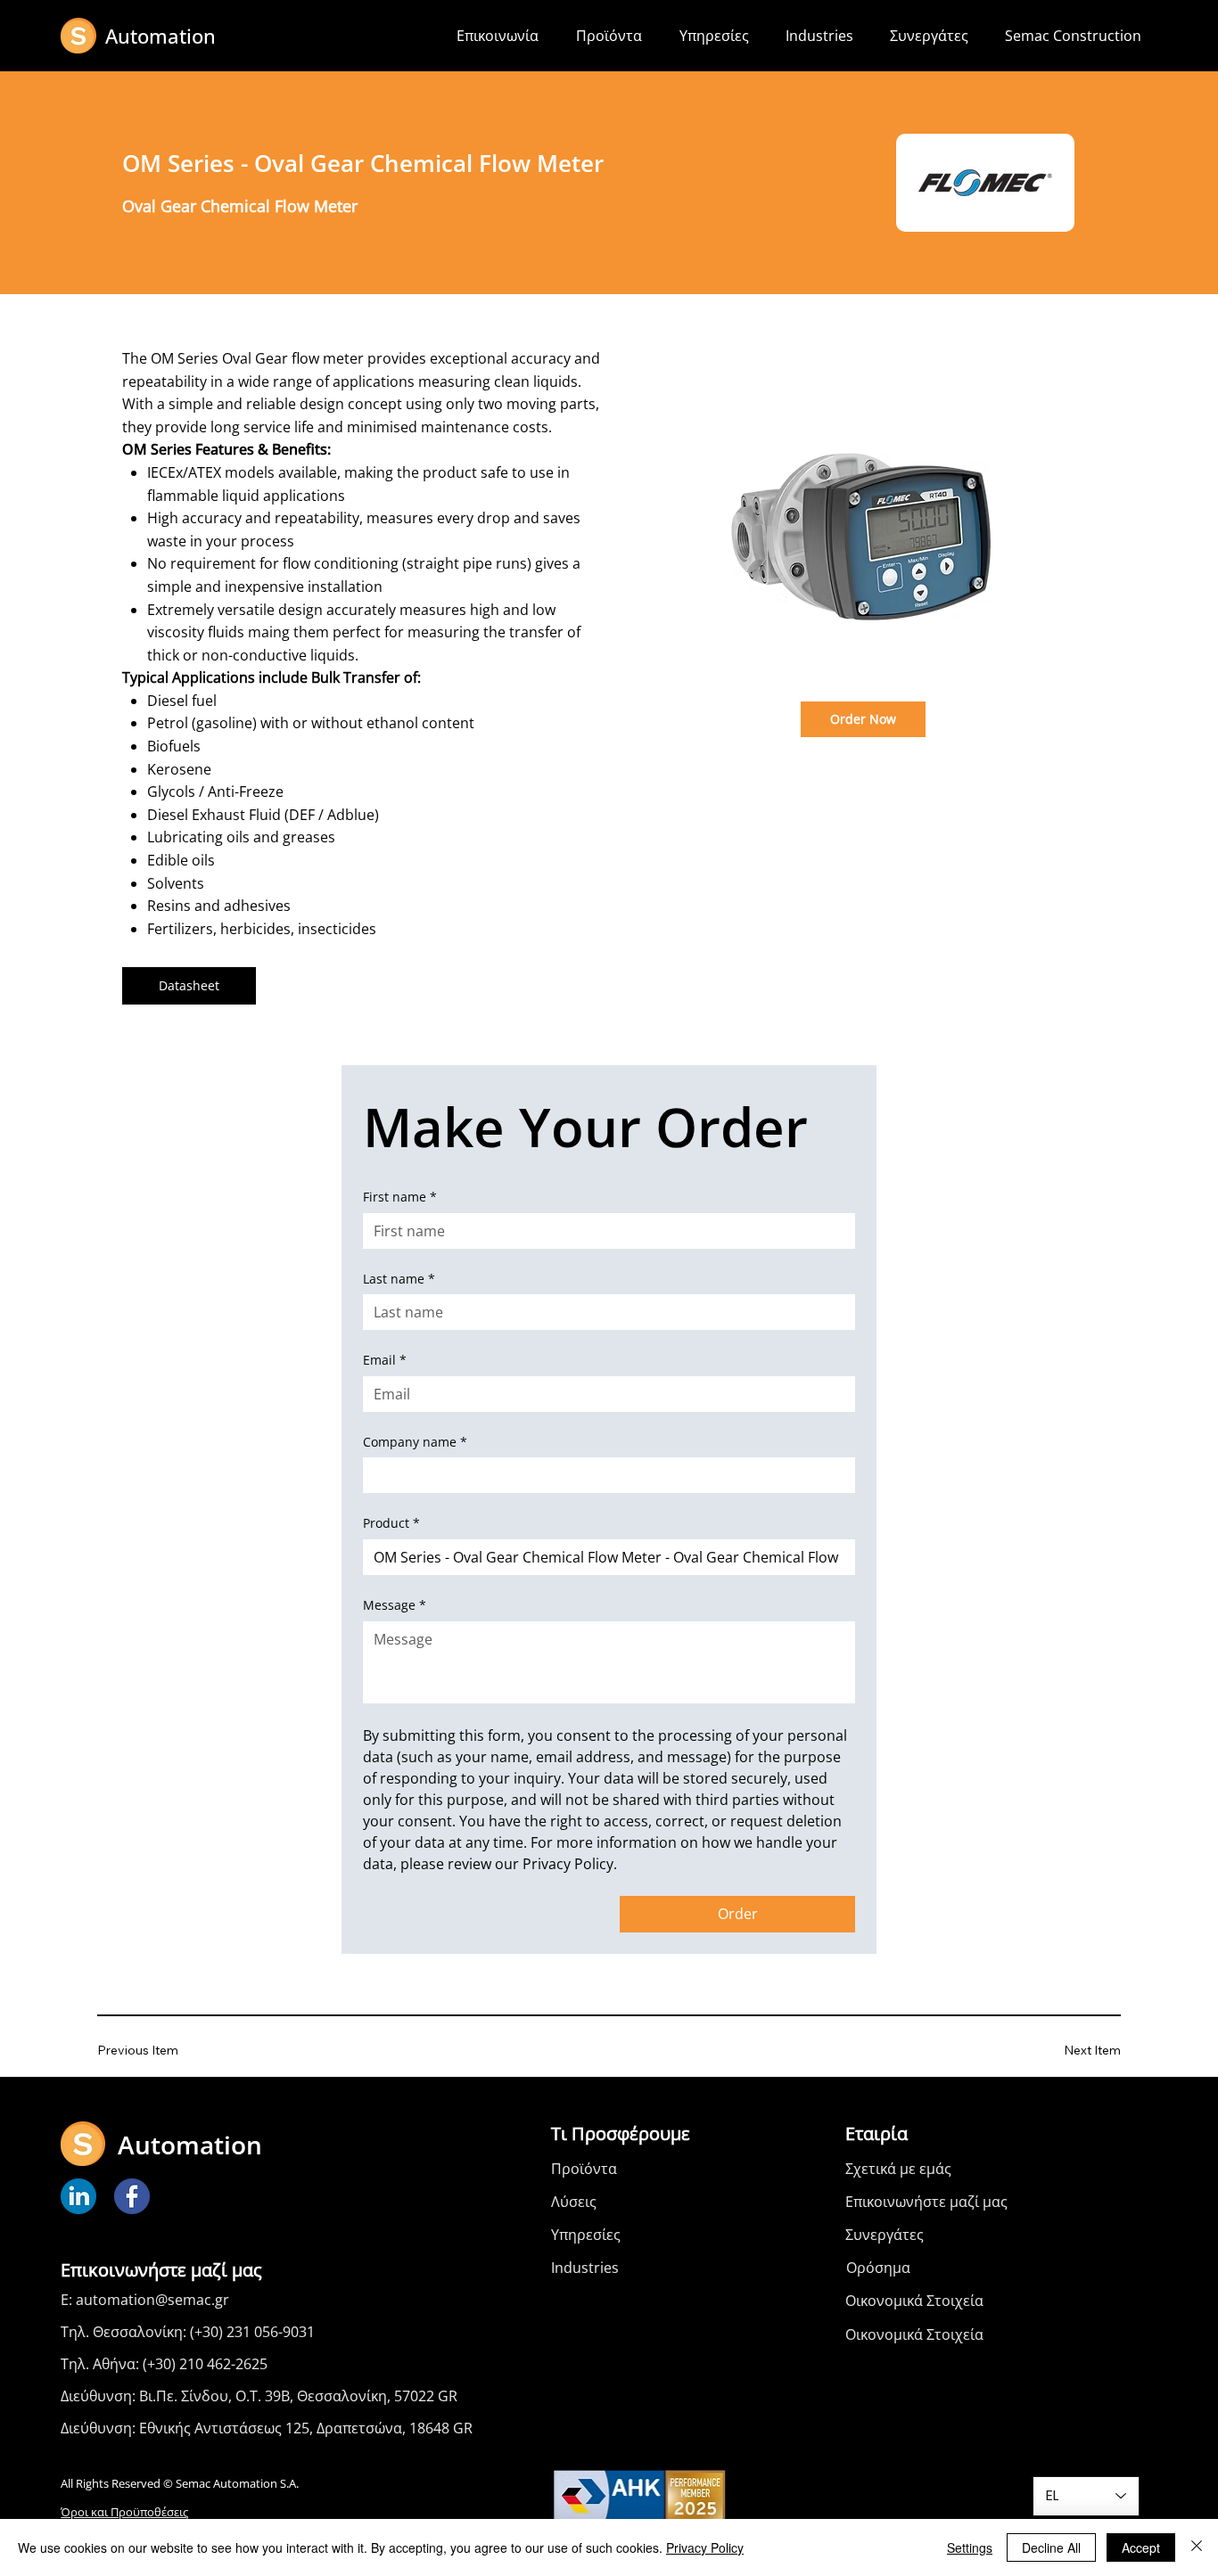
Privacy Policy (705, 2547)
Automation (160, 36)
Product (391, 1523)
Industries (585, 2268)
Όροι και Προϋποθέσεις (124, 2512)
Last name (399, 1279)
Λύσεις (574, 2202)
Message (395, 1605)
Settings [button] (970, 2547)
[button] (614, 36)
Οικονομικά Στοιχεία (914, 2301)
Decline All (1051, 2547)
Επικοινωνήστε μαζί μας (926, 2202)
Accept (1141, 2547)
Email (385, 1360)
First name (400, 1197)
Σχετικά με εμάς (898, 2169)
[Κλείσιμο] (1197, 2547)
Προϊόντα (584, 2169)
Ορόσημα (878, 2268)
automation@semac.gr (152, 2300)
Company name (415, 1442)
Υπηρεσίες (586, 2235)
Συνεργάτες (885, 2235)
